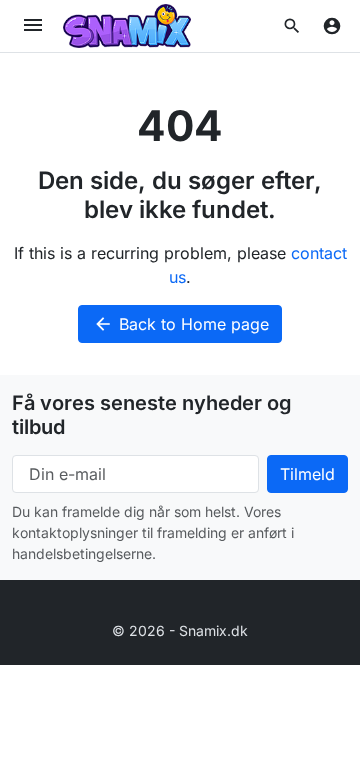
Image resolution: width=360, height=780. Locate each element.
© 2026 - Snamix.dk (180, 630)
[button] (292, 26)
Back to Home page (181, 324)
